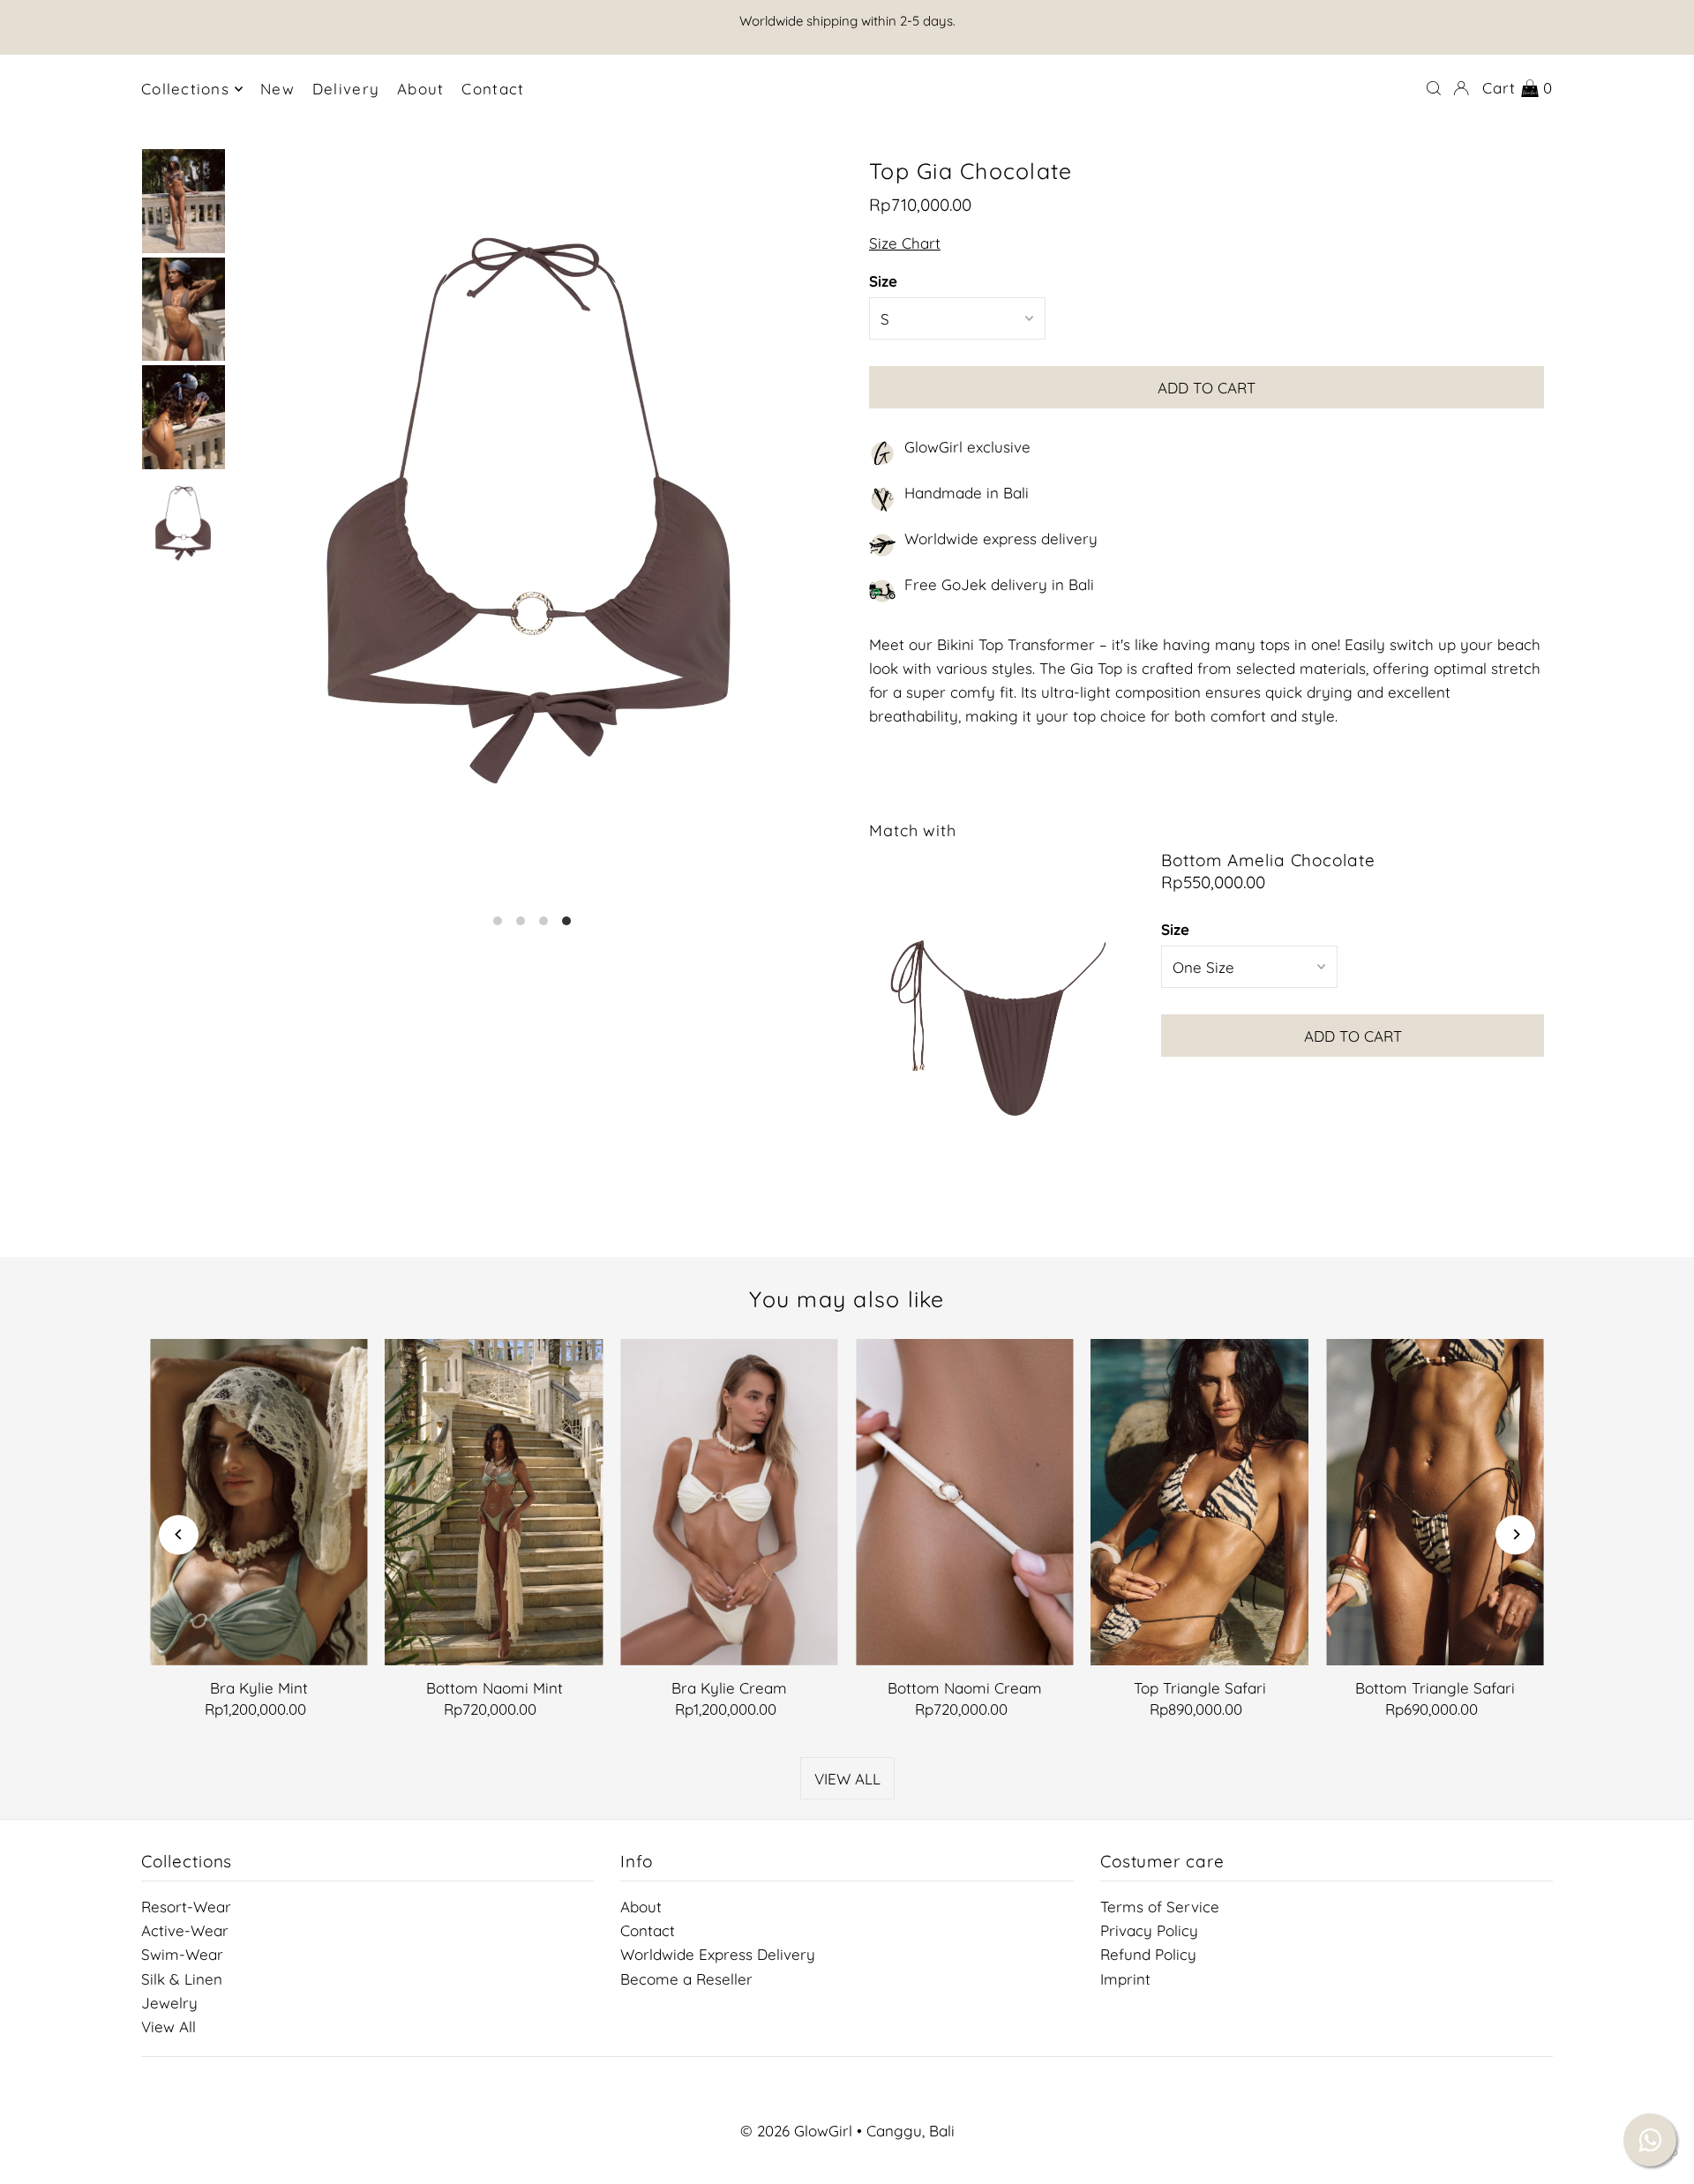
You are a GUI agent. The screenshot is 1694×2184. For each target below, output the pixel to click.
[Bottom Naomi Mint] (495, 1502)
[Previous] (179, 1534)
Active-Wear (185, 1930)
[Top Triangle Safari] (1200, 1502)
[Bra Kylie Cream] (729, 1502)
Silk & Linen (182, 1979)
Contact (648, 1930)
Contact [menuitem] (493, 89)
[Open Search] (1434, 88)
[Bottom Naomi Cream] (965, 1502)
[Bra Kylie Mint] (259, 1502)
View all (847, 1779)
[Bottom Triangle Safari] (1435, 1502)
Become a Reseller (686, 1979)
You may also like (847, 1299)
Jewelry (169, 2003)
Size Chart (905, 243)
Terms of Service (1160, 1907)
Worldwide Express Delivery (718, 1954)
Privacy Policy (1149, 1930)
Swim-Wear (182, 1954)
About (641, 1907)
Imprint (1125, 1979)
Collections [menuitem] (185, 89)
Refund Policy (1148, 1954)
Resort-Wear (186, 1907)
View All (169, 2027)
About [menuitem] (420, 89)
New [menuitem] (277, 89)
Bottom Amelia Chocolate (1268, 860)
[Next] (1515, 1534)
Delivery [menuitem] (346, 89)
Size (883, 281)
